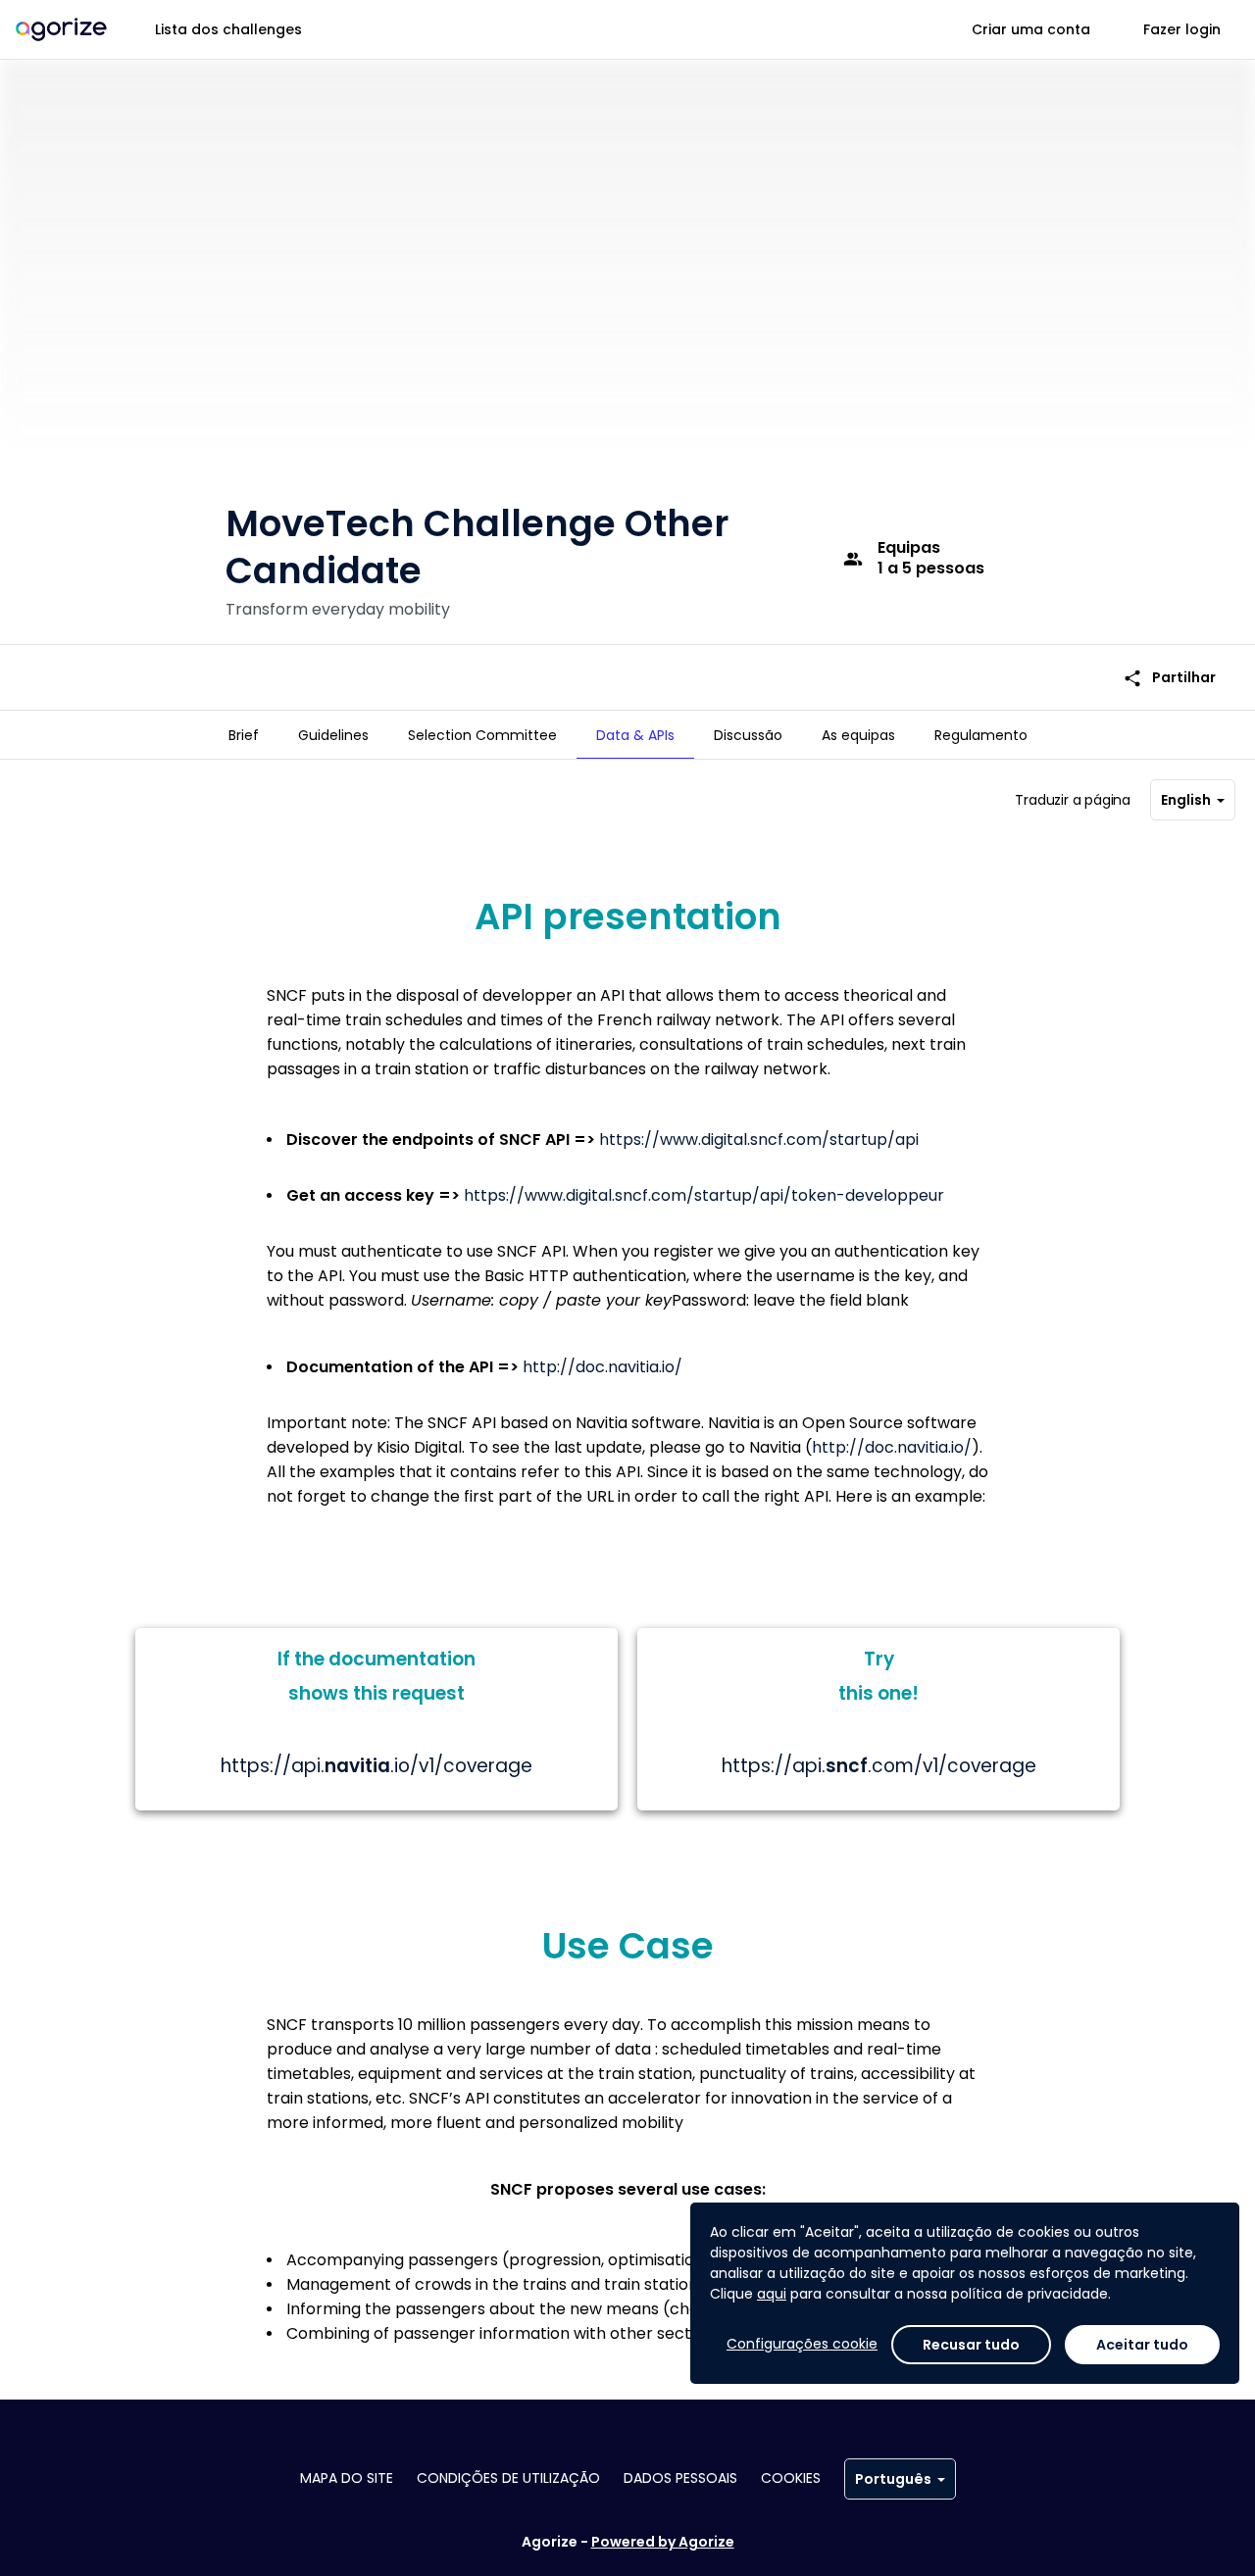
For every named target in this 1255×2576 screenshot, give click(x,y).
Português (893, 2479)
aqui (772, 2294)
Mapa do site (347, 2478)
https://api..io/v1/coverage (376, 1766)
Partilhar (1169, 678)
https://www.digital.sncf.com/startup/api (759, 1139)
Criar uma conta (1031, 29)
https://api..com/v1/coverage (879, 1766)
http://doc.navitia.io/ (602, 1367)
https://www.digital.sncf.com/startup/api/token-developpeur (704, 1195)
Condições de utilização (508, 2478)
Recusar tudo (971, 2345)
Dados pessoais (680, 2478)
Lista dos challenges (228, 29)
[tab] (244, 735)
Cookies (791, 2478)
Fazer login (1182, 29)
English (1186, 800)
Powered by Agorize (663, 2542)
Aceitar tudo (1142, 2345)
